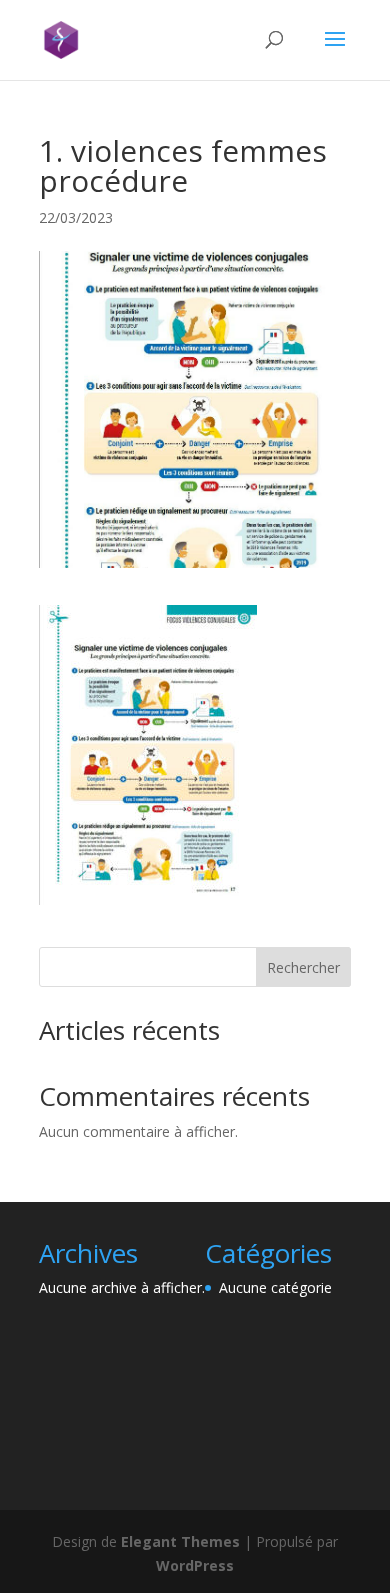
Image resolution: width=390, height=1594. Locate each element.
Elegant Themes (180, 1541)
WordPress (195, 1565)
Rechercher (303, 967)
